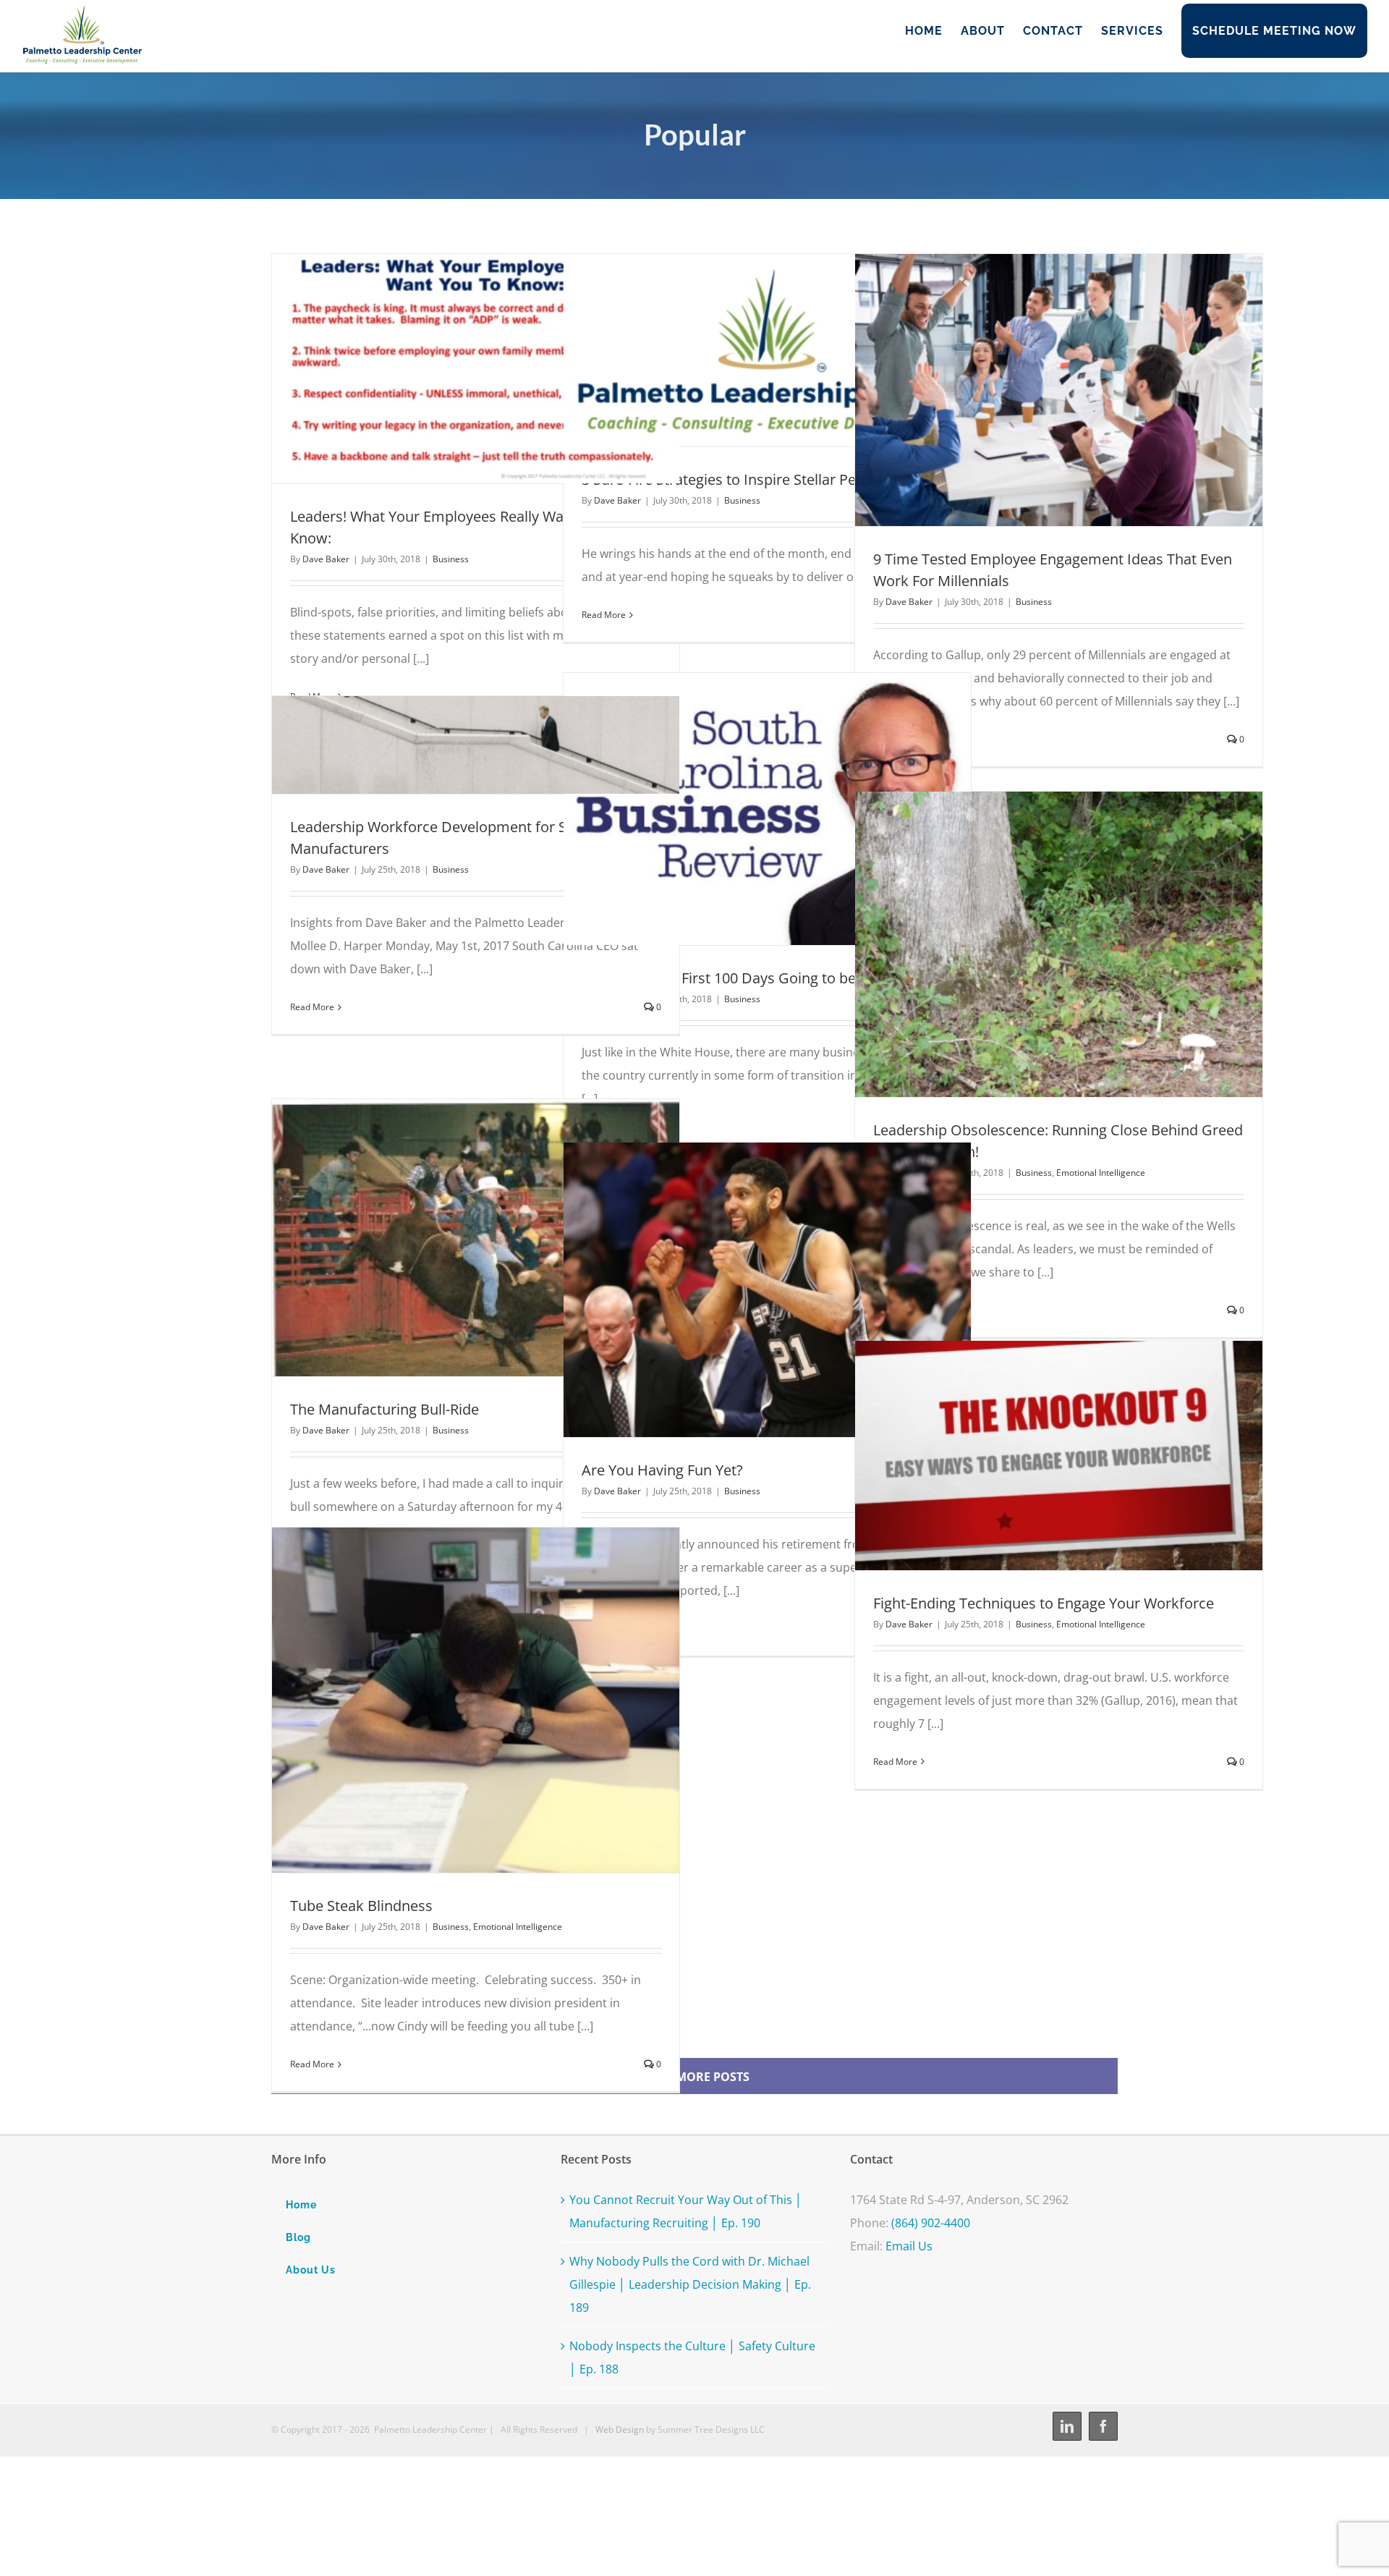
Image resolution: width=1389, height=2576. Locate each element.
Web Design (620, 2429)
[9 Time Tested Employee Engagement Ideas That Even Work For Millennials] (1059, 390)
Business (451, 559)
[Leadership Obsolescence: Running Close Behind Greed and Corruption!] (1059, 944)
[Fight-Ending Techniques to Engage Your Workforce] (1059, 1456)
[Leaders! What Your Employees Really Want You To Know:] (476, 369)
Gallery (502, 368)
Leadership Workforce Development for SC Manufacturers (449, 745)
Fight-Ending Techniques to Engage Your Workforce (1032, 1455)
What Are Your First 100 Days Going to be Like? (741, 809)
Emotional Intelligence (1101, 1173)
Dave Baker (326, 559)
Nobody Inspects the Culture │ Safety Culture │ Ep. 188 (692, 2357)
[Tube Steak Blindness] (476, 1700)
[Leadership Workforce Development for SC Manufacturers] (476, 745)
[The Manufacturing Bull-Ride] (476, 1238)
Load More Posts (695, 2077)
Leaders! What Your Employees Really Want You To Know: (449, 368)
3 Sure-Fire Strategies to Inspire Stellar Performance (741, 350)
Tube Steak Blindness (449, 1700)
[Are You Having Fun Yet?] (767, 1290)
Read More (604, 615)
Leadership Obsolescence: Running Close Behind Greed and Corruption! (1032, 944)
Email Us (909, 2246)
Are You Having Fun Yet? (741, 1289)
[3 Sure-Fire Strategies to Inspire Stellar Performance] (767, 350)
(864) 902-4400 (931, 2223)
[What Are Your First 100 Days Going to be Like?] (767, 809)
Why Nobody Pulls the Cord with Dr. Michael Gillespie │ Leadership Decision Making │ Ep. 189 (690, 2284)
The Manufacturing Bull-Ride (449, 1237)
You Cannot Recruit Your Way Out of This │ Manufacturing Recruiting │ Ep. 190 (686, 2211)
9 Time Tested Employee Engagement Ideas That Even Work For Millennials (1032, 390)
